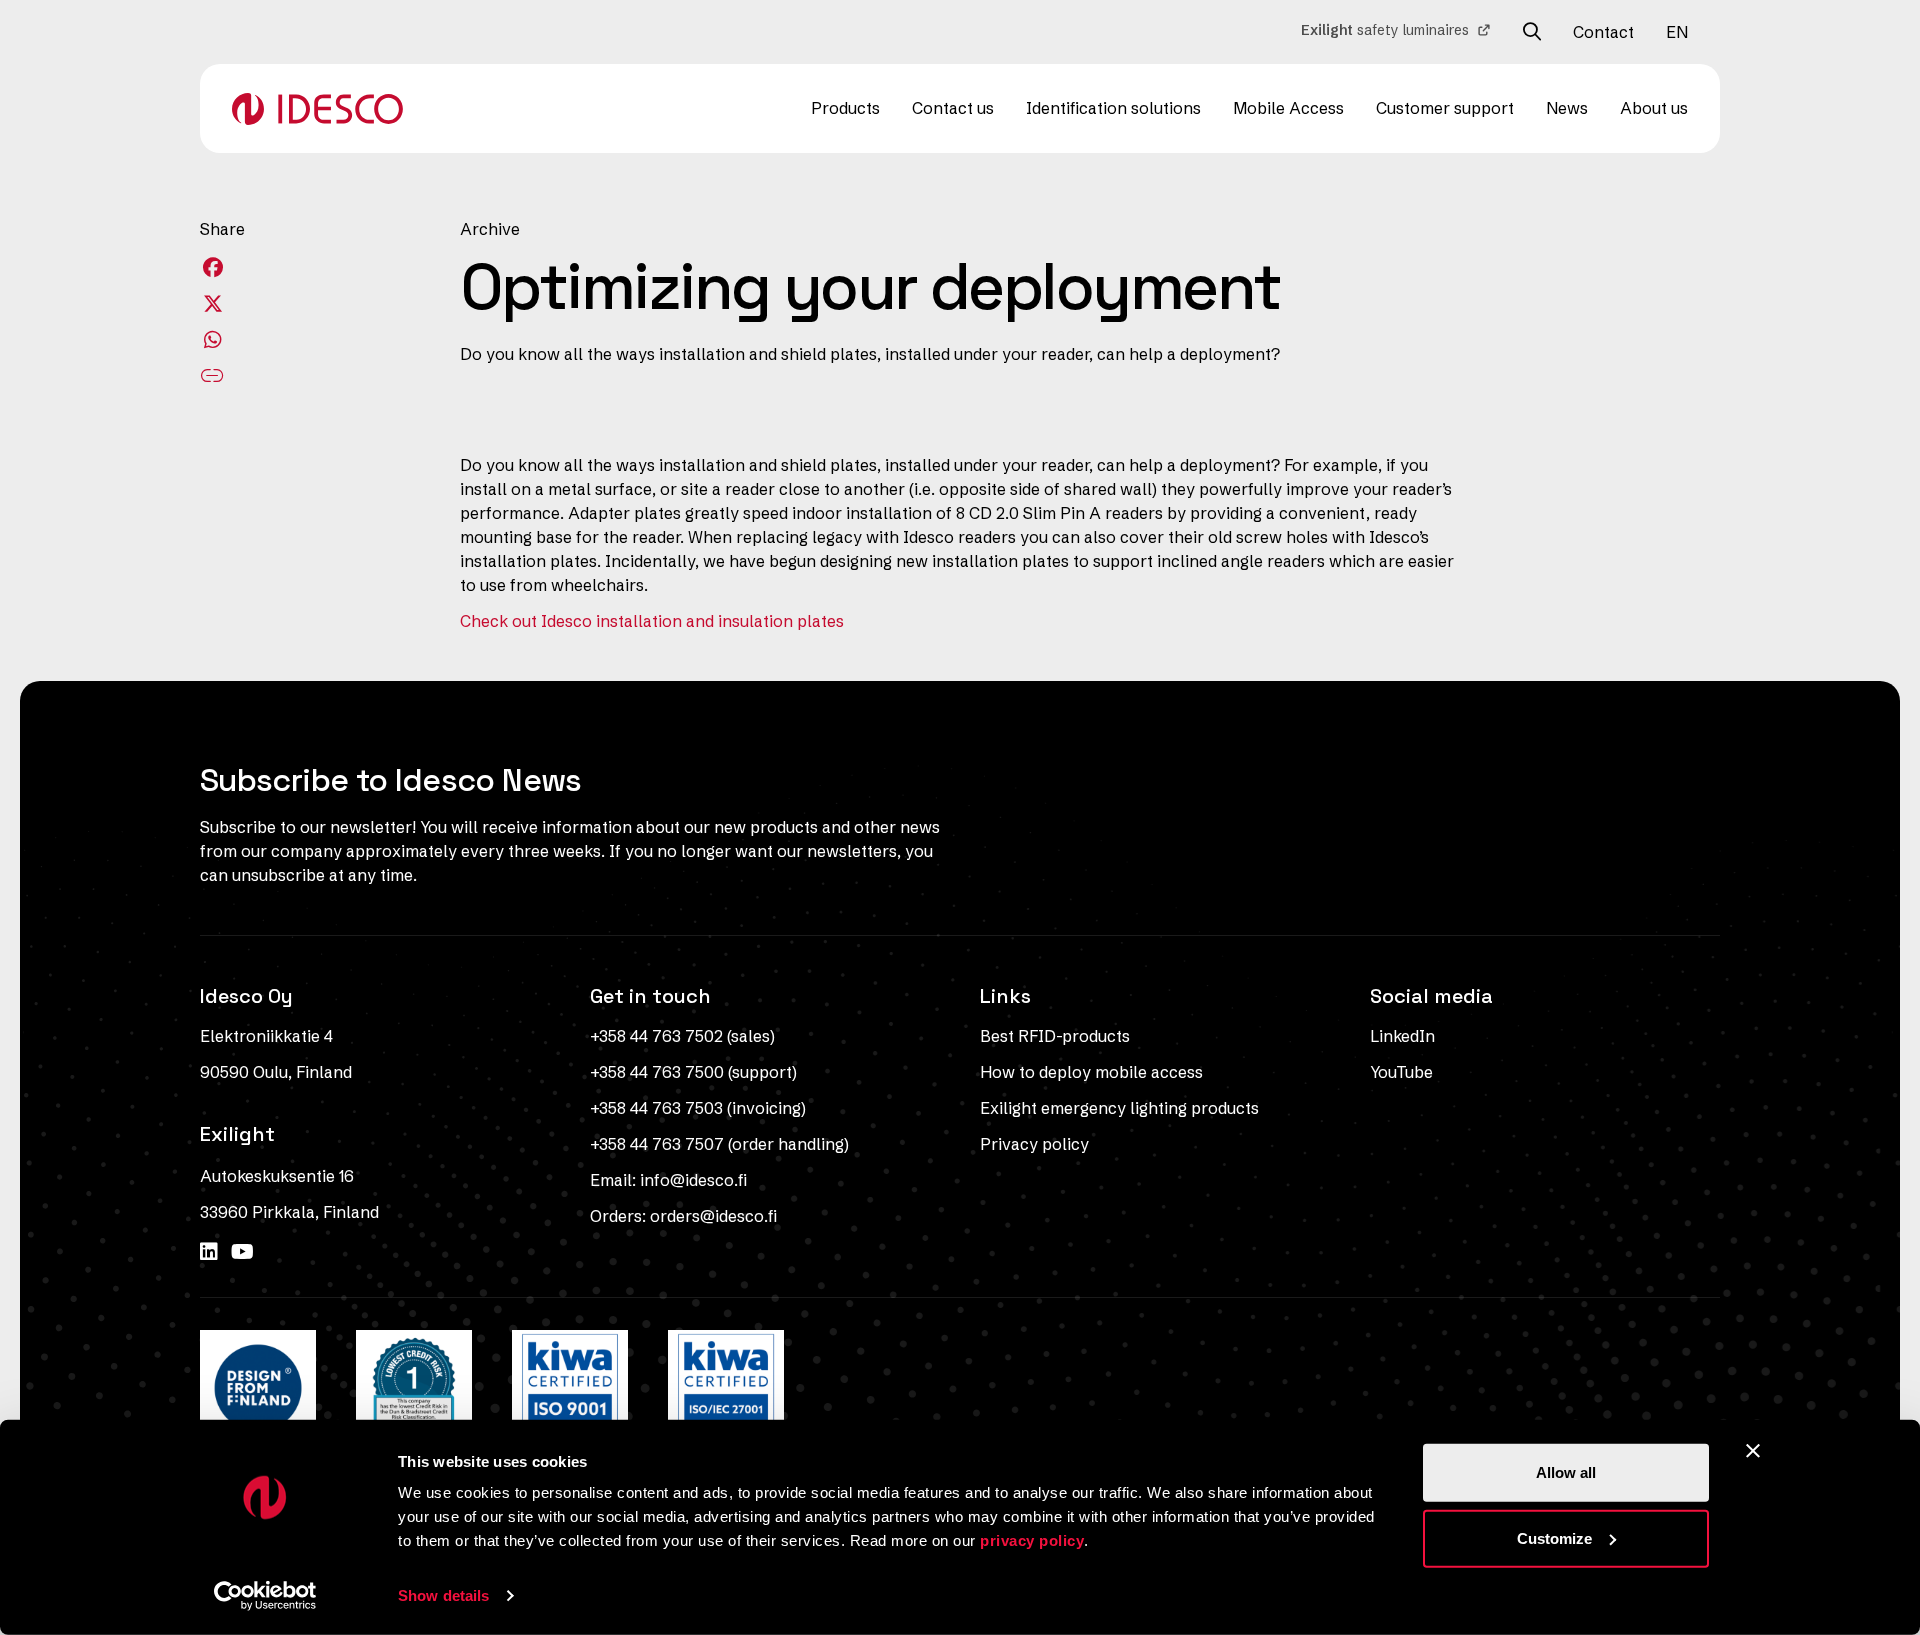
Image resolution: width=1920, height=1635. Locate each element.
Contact (1603, 32)
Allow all (1566, 1472)
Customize (1554, 1537)
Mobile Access (1288, 108)
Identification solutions (1113, 108)
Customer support (1445, 108)
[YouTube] (242, 1251)
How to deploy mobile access (1091, 1072)
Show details (443, 1595)
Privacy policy (1034, 1144)
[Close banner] (1753, 1451)
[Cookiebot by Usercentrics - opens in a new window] (265, 1596)
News (1567, 108)
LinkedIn (1402, 1036)
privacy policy (1032, 1540)
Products (845, 108)
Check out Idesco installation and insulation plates (652, 621)
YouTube (1401, 1072)
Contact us (953, 108)
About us (1654, 108)
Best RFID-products (1055, 1036)
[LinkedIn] (211, 1251)
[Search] (1532, 32)
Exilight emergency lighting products (1119, 1108)
